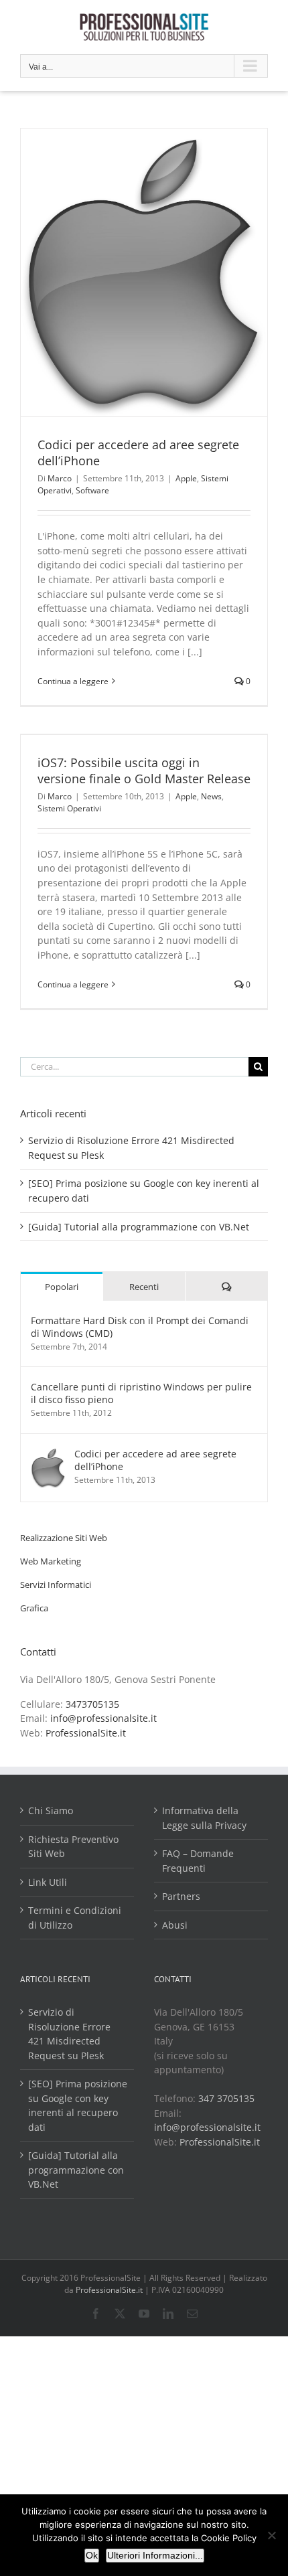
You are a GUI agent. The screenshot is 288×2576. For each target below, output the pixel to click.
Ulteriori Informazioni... (155, 2555)
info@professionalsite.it (103, 1718)
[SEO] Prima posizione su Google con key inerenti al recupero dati (78, 2105)
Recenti (144, 1287)
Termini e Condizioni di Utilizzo (75, 1918)
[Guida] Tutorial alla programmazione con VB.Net (139, 1227)
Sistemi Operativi (69, 808)
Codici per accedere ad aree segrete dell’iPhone (138, 453)
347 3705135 (226, 2098)
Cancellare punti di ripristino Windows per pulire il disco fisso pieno (141, 1393)
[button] (64, 1538)
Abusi (175, 1925)
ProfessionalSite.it (86, 1733)
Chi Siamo (51, 1810)
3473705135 (92, 1704)
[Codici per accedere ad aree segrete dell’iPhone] (48, 1454)
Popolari (62, 1287)
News (211, 796)
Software (92, 490)
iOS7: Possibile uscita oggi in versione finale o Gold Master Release (144, 771)
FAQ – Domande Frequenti (198, 1861)
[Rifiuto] (271, 2535)
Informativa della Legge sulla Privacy (204, 1818)
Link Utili (48, 1882)
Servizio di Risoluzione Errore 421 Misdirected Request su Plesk (69, 2034)
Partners (181, 1896)
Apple (186, 478)
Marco (60, 478)
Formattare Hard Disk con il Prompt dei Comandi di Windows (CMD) (140, 1327)
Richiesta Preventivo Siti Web (73, 1847)
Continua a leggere (73, 681)
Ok (92, 2555)
